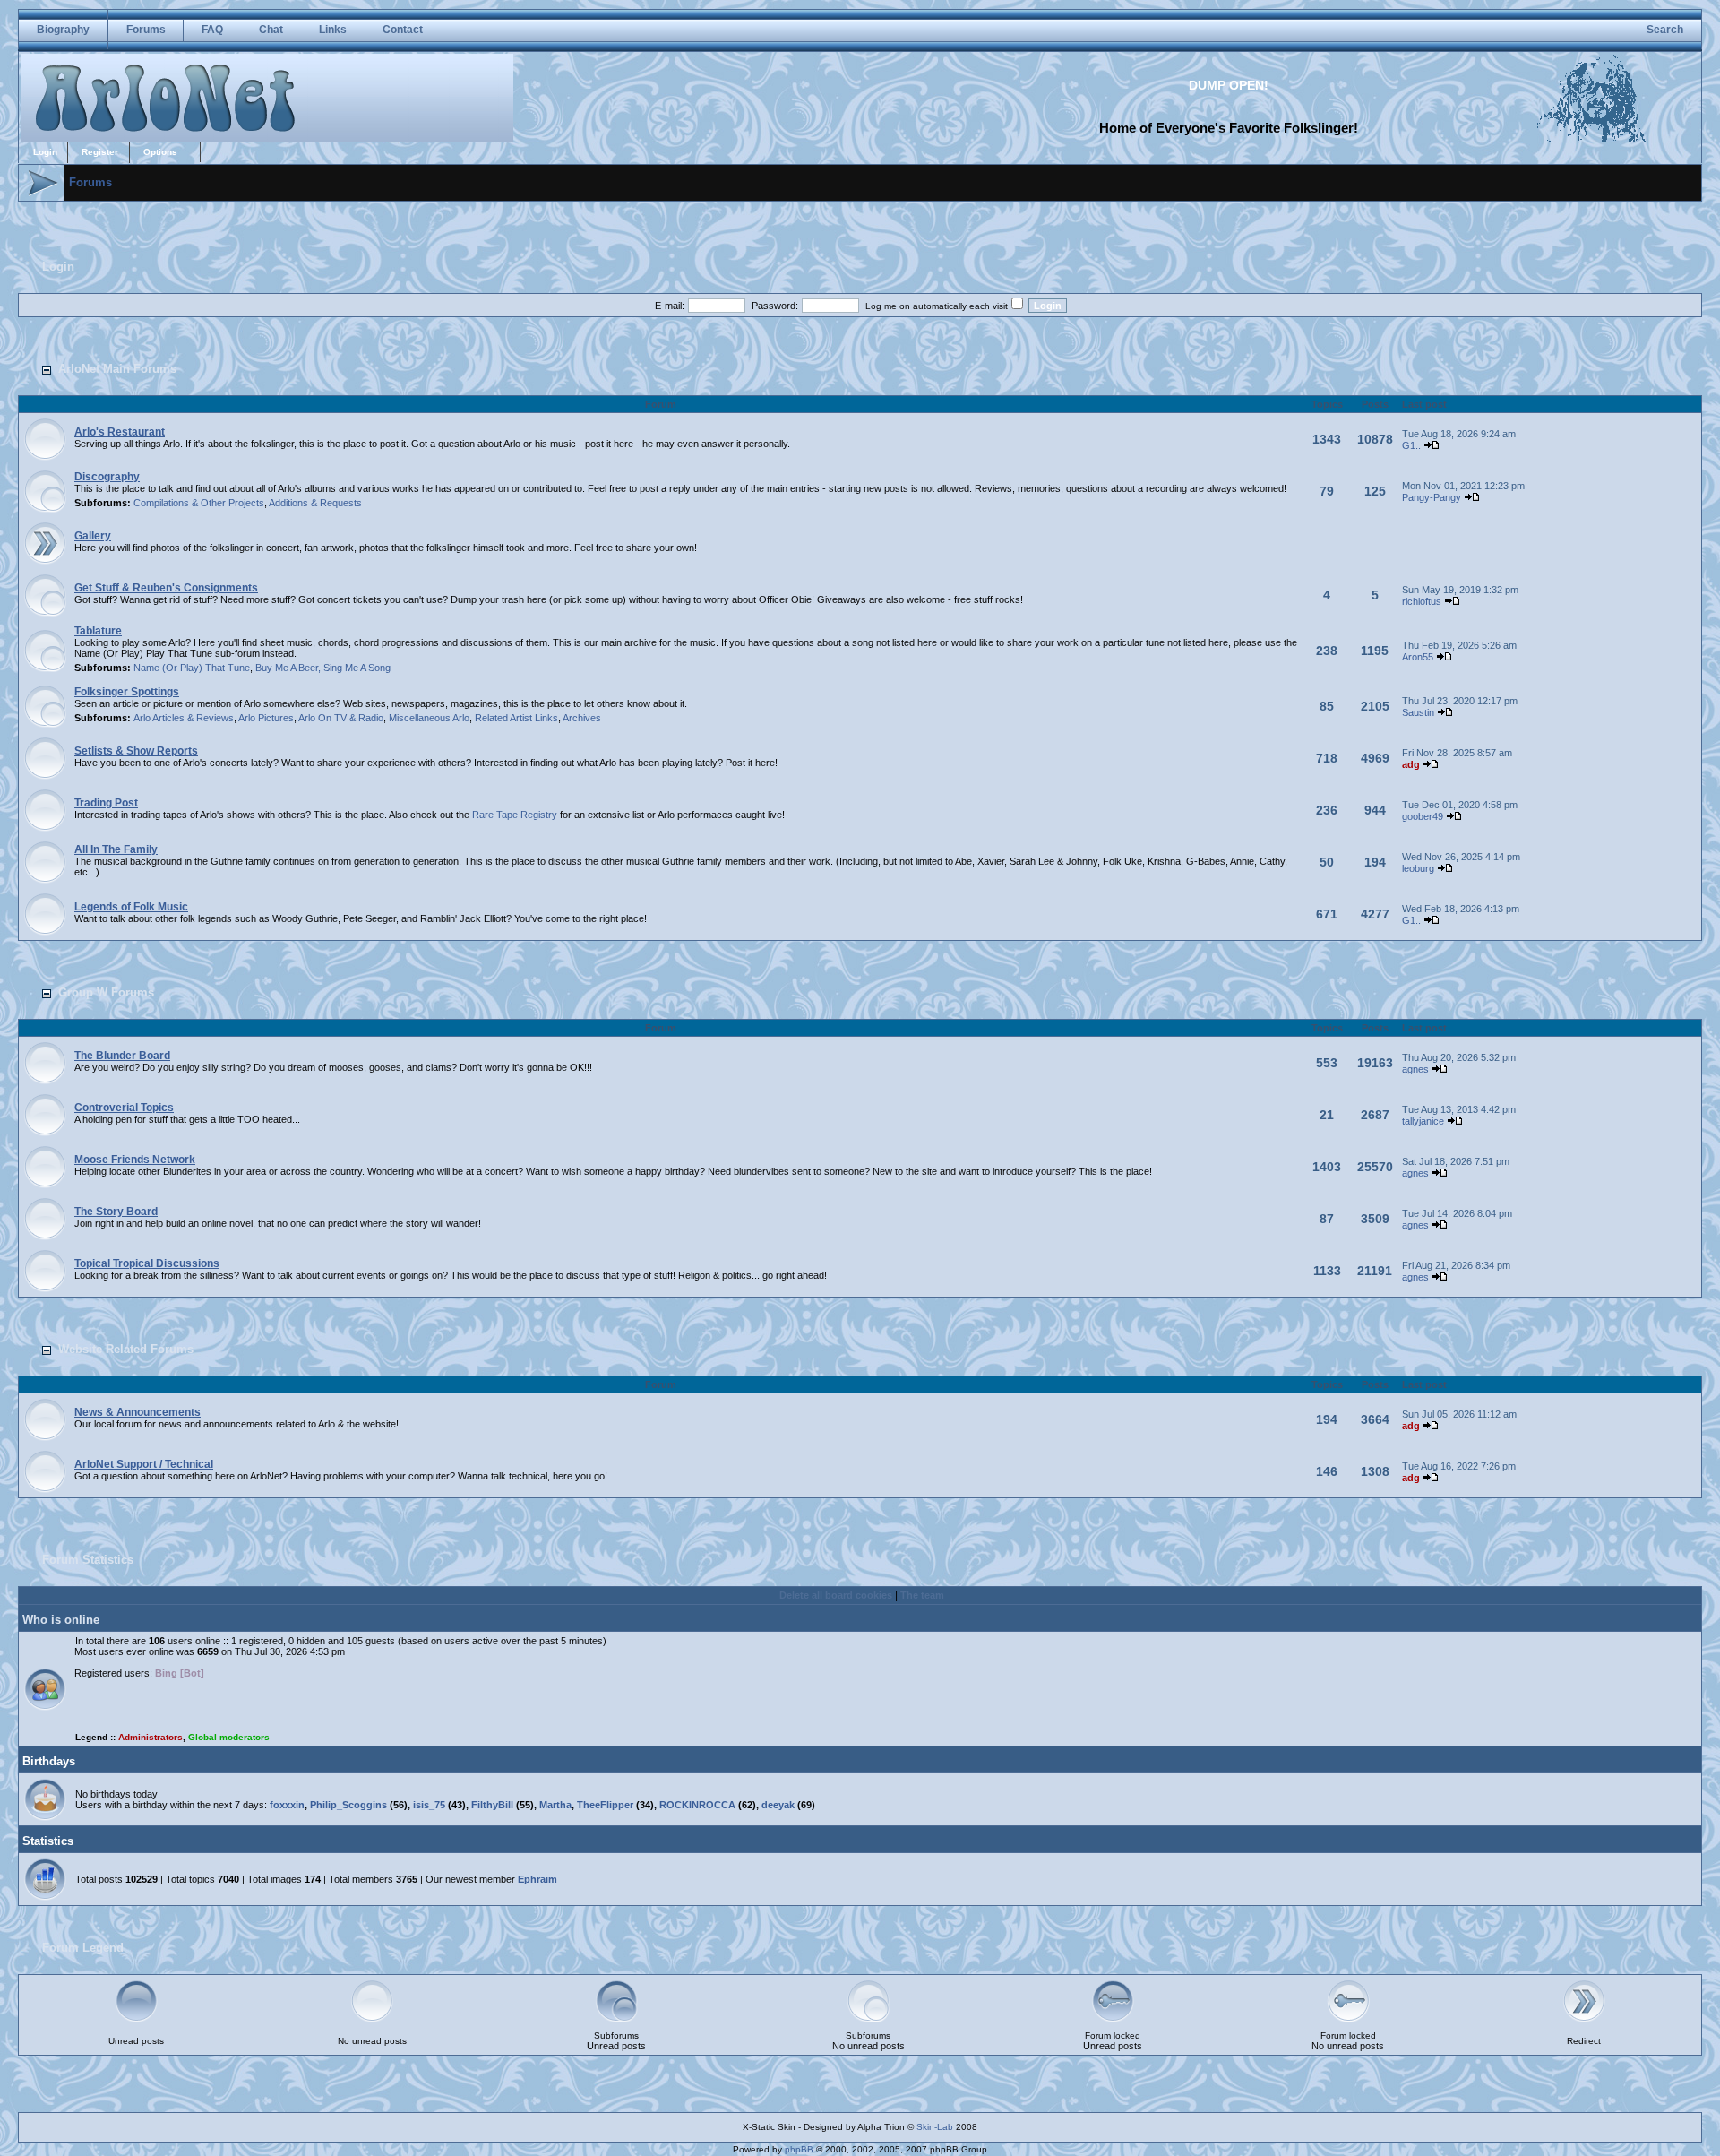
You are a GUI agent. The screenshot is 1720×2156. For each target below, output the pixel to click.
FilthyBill (492, 1805)
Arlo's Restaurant (120, 432)
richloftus (1422, 601)
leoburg (1418, 868)
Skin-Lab (935, 2127)
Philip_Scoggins (348, 1805)
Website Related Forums (126, 1349)
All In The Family (116, 849)
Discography (107, 477)
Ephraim (537, 1879)
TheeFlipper (605, 1805)
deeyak (778, 1805)
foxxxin (287, 1805)
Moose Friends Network (135, 1160)
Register (100, 152)
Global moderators (229, 1737)
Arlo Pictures (266, 718)
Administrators (150, 1737)
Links (333, 30)
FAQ (212, 30)
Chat (271, 30)
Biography (63, 30)
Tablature (98, 631)
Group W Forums (106, 992)
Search (1665, 30)
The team (922, 1595)
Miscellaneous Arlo (429, 718)
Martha (555, 1805)
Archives (582, 718)
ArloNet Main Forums (117, 369)
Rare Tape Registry (515, 815)
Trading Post (106, 803)
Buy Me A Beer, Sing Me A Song (323, 668)
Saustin (1418, 712)
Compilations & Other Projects (199, 503)
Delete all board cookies (836, 1595)
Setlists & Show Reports (136, 751)
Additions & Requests (315, 503)
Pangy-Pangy (1432, 497)
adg (1411, 764)
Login (45, 152)
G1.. (1411, 445)
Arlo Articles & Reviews (184, 718)
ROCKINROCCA (697, 1805)
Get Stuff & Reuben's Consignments (166, 588)
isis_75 (429, 1805)
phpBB (799, 2149)
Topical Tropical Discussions (147, 1263)
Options (160, 152)
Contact (403, 30)
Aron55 (1418, 657)
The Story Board (116, 1212)
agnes (1415, 1069)
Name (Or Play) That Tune (192, 668)
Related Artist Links (516, 718)
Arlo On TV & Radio (341, 718)
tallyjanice (1423, 1121)
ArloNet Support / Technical (144, 1464)
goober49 (1423, 816)
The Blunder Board (122, 1056)
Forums (146, 30)
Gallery (93, 536)
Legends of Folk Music (131, 907)
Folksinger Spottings (127, 692)
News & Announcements (138, 1412)
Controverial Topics (124, 1108)
